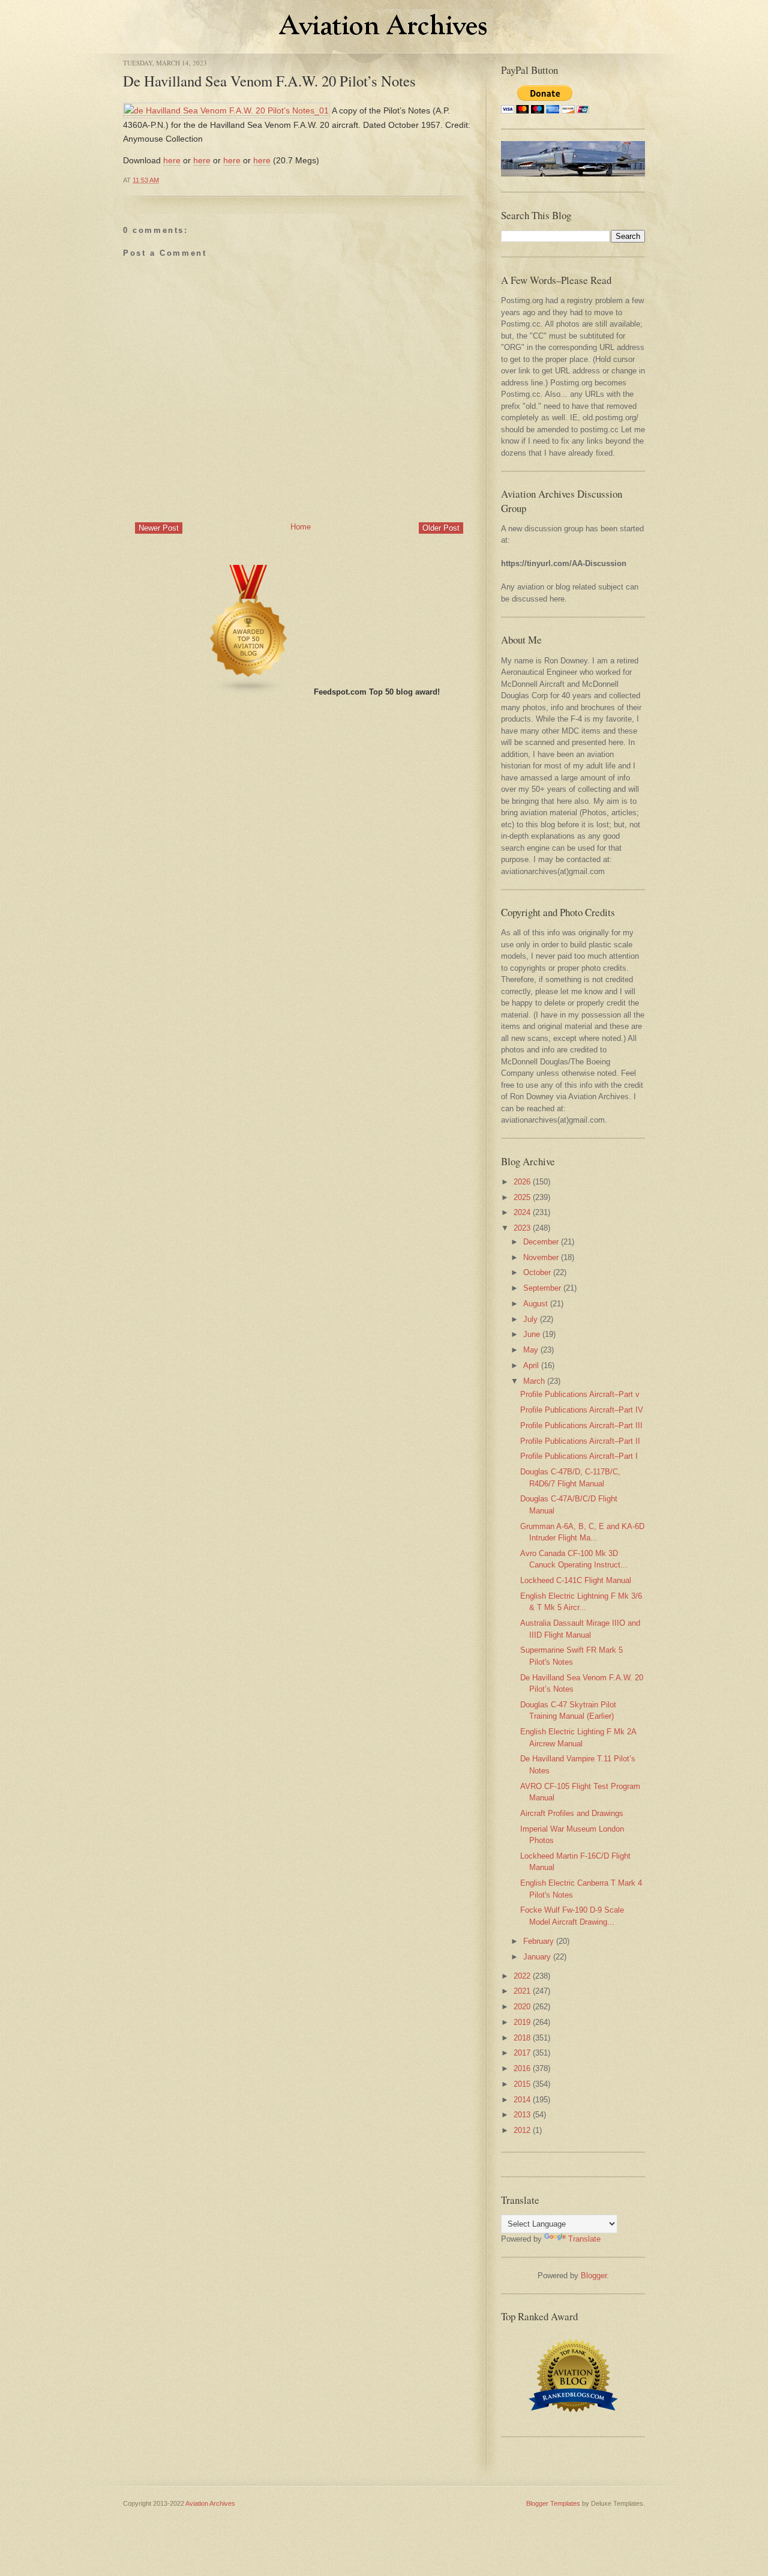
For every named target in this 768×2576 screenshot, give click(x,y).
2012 (522, 2130)
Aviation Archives (210, 2503)
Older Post (441, 528)
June (532, 1334)
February (538, 1941)
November (541, 1257)
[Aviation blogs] (249, 692)
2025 (522, 1197)
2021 (522, 1991)
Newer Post (159, 528)
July (530, 1319)
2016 (522, 2068)
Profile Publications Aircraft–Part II (580, 1441)
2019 (522, 2022)
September (542, 1288)
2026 (522, 1182)
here (172, 160)
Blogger (594, 2276)
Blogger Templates (553, 2503)
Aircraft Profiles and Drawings (572, 1813)
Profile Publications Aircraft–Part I (579, 1456)
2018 (522, 2038)
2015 (522, 2084)
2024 (522, 1212)
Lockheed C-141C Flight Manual (576, 1580)
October (537, 1272)
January (537, 1957)
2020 (522, 2007)
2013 (522, 2115)
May (531, 1350)
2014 (522, 2100)
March (534, 1381)
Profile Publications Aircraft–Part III (581, 1425)
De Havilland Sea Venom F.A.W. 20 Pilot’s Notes (269, 81)
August (535, 1304)
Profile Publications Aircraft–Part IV (582, 1410)
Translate (584, 2239)
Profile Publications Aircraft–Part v (580, 1394)
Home (301, 527)
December (541, 1242)
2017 (522, 2053)
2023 (522, 1228)
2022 (522, 1976)
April (531, 1365)
